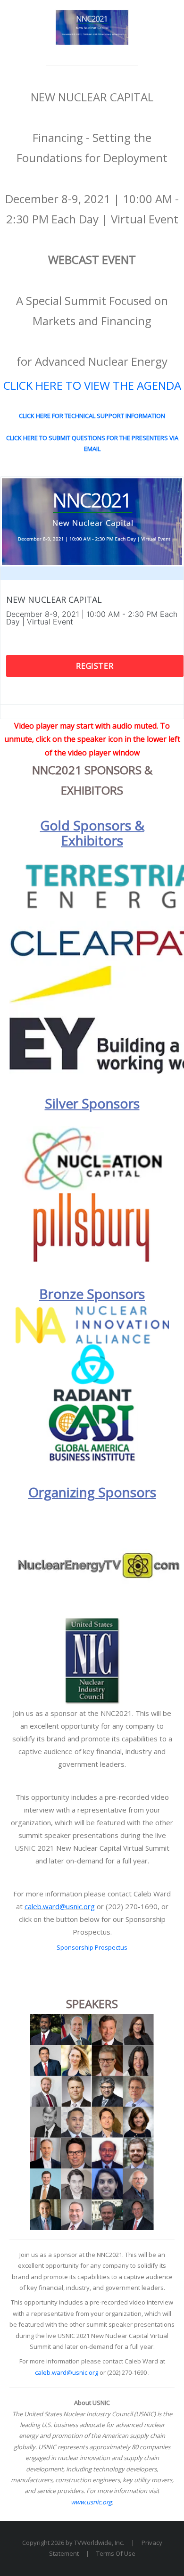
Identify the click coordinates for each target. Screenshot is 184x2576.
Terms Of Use (116, 2553)
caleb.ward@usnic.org (60, 1906)
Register (95, 666)
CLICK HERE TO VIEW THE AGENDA (92, 385)
